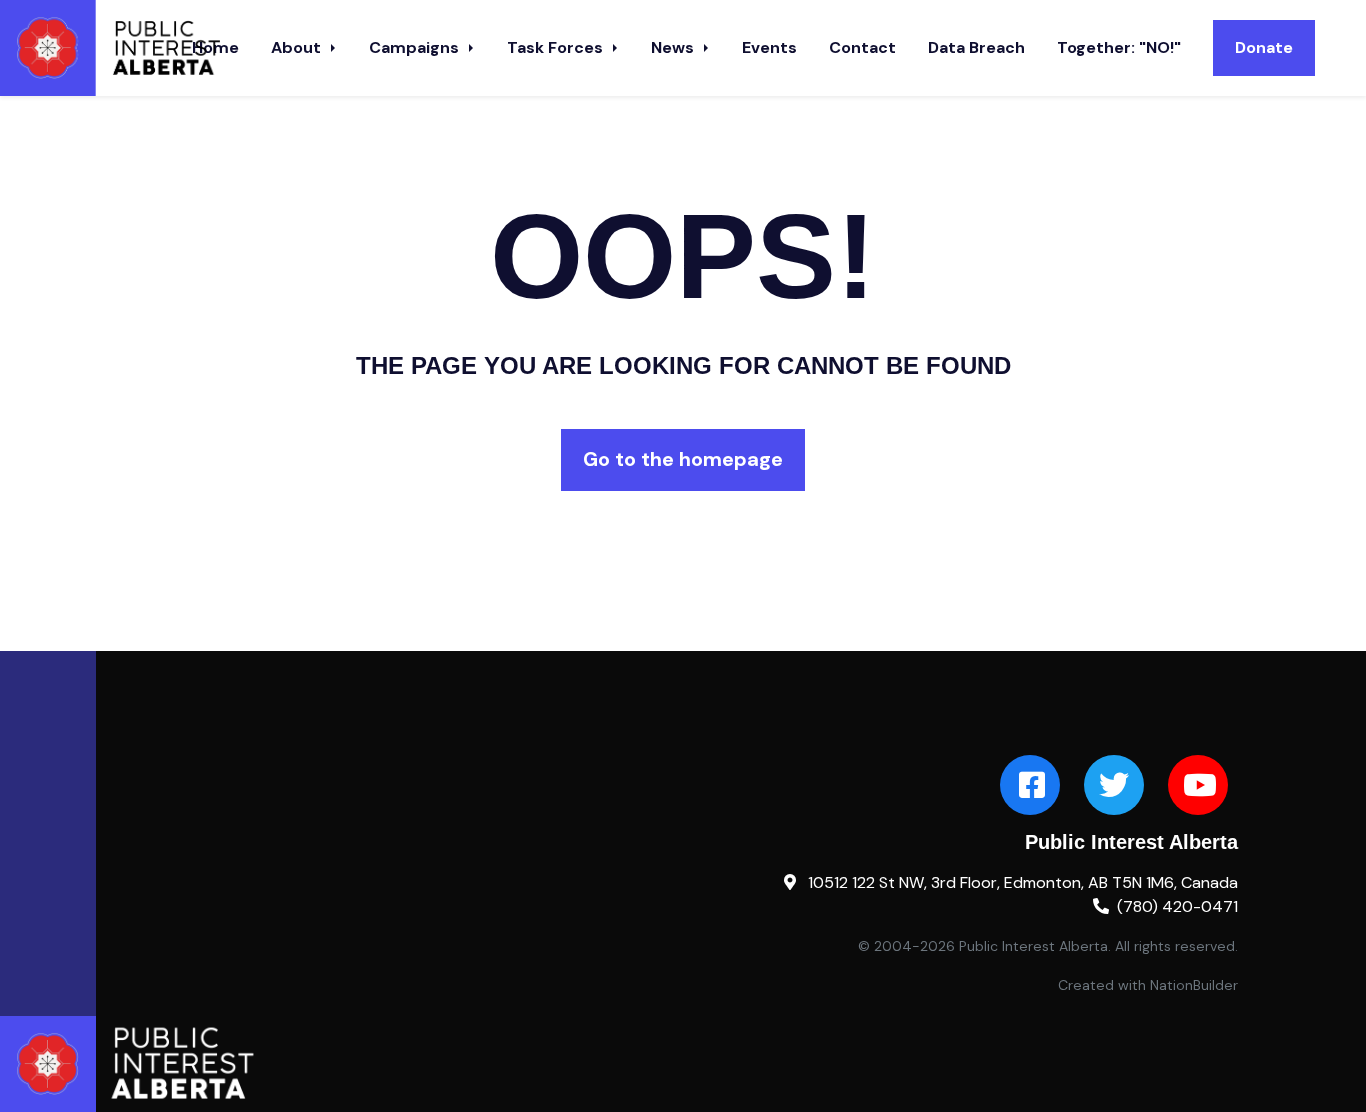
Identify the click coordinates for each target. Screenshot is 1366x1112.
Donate (1264, 47)
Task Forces (557, 47)
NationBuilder (1194, 985)
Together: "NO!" (1119, 47)
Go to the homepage (683, 459)
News (674, 47)
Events (769, 47)
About (298, 47)
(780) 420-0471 (1177, 906)
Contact (862, 47)
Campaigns (416, 47)
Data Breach (976, 47)
